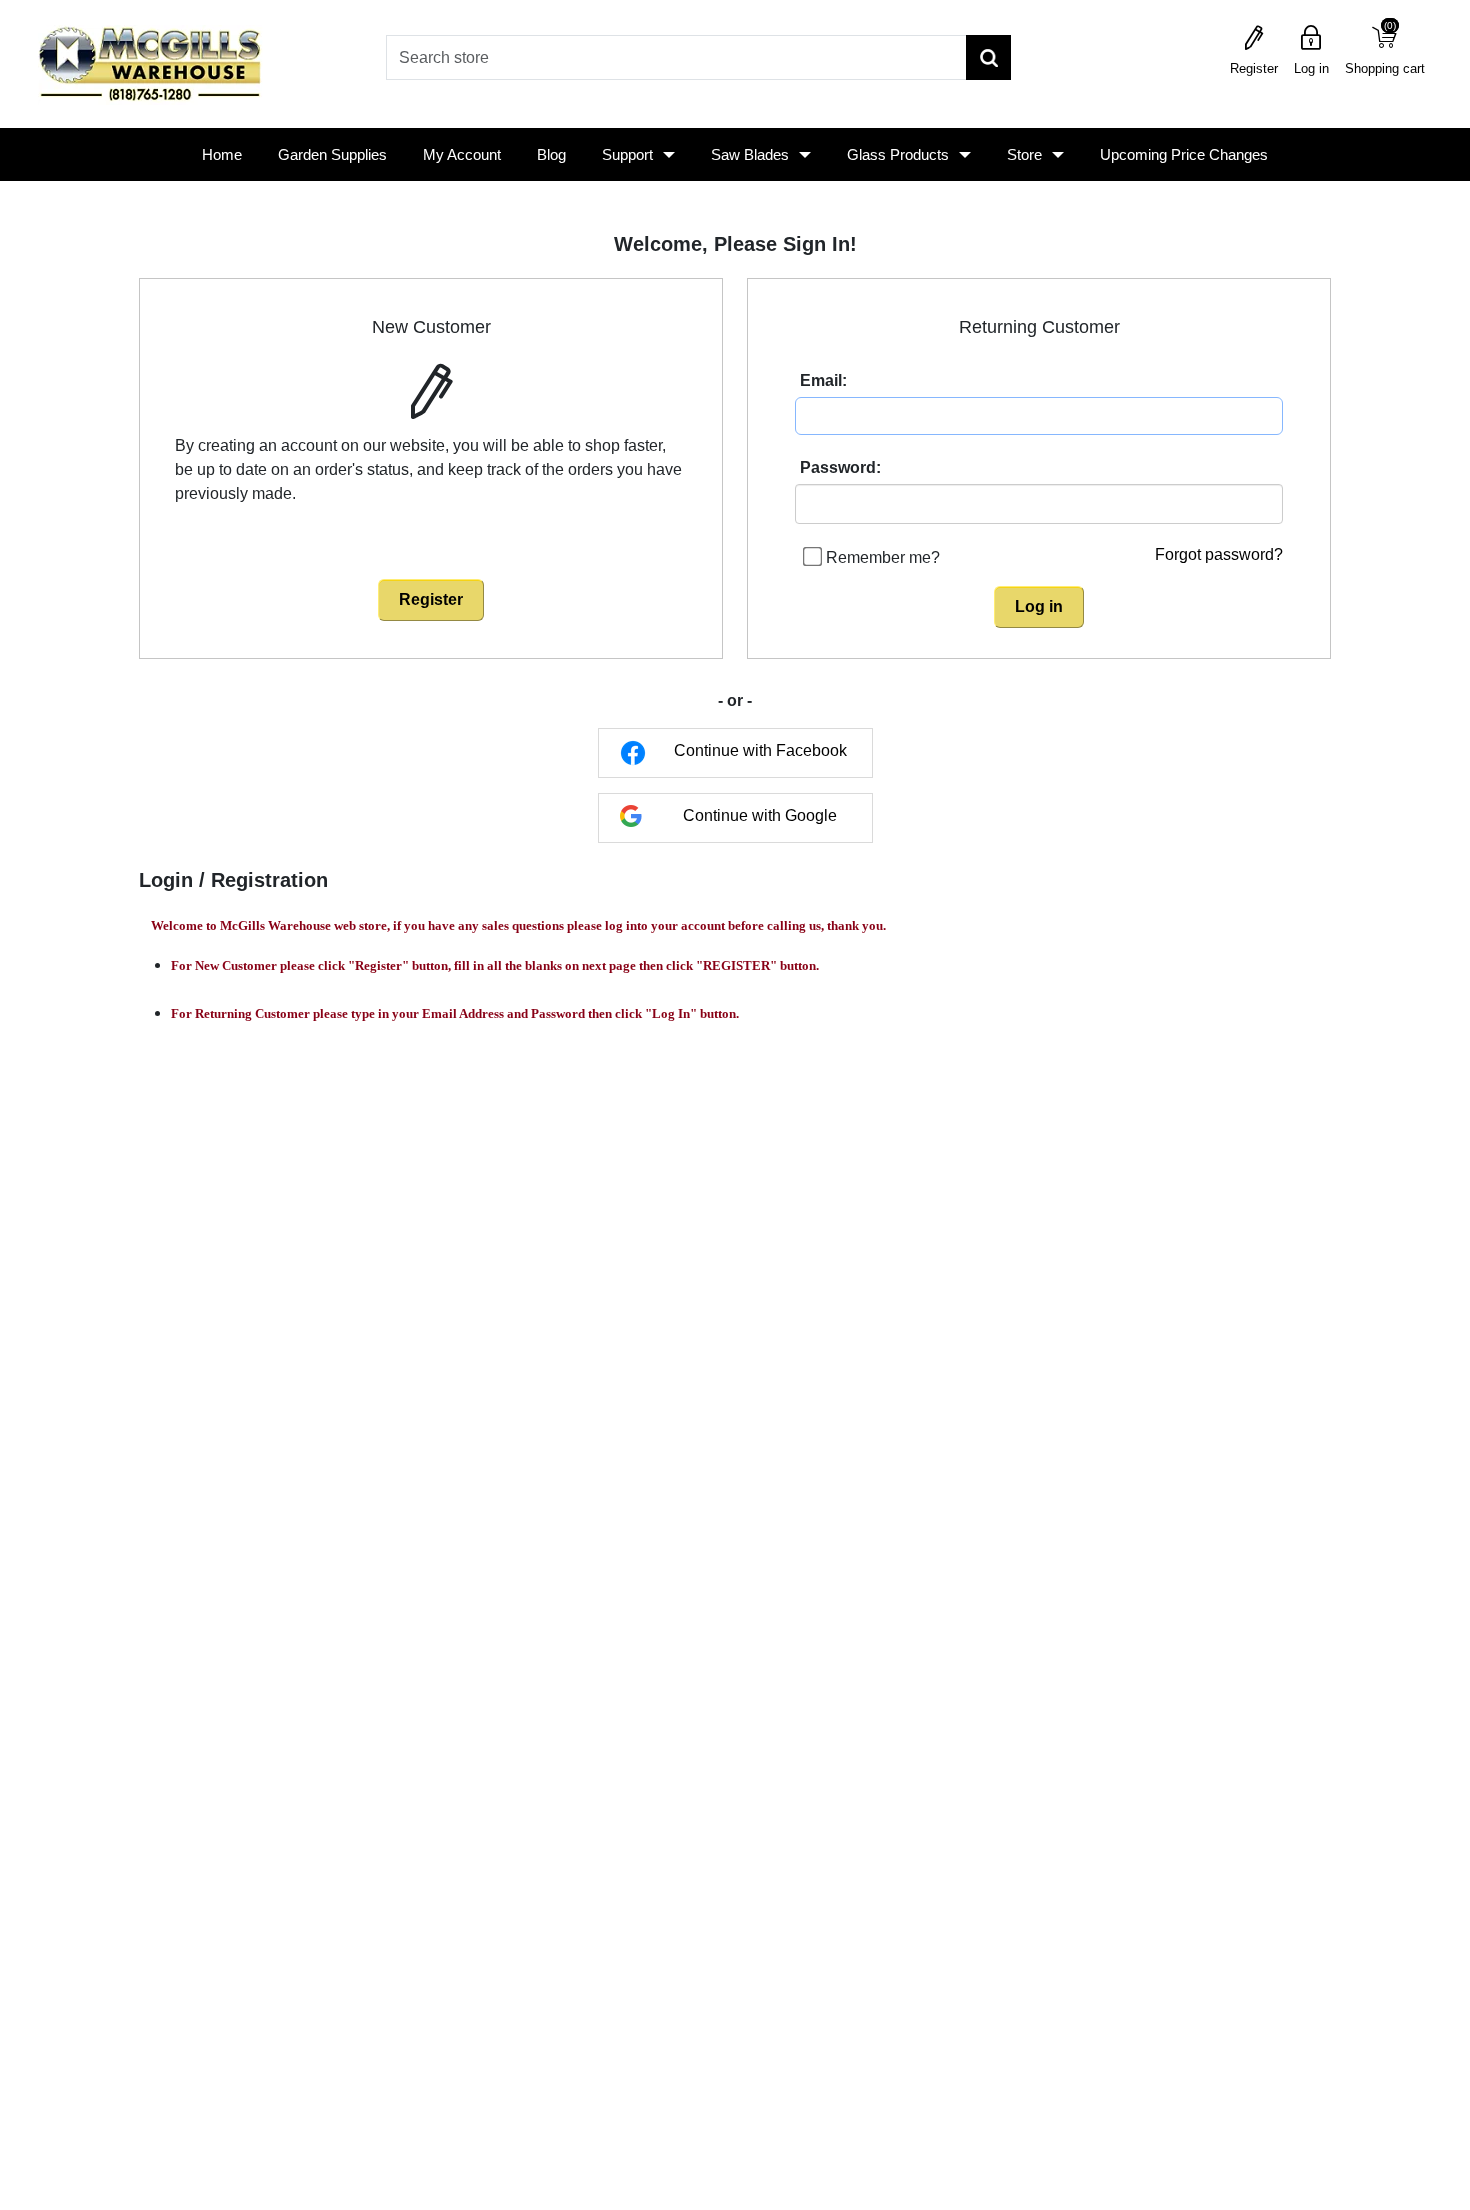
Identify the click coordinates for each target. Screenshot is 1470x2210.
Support (627, 154)
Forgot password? (1219, 554)
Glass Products (898, 154)
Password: (840, 467)
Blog (551, 154)
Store (1024, 154)
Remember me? (883, 557)
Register (1254, 68)
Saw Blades (750, 154)
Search (988, 57)
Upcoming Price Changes (1184, 154)
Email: (823, 380)
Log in (1311, 68)
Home (222, 154)
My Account (462, 154)
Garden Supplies (332, 154)
